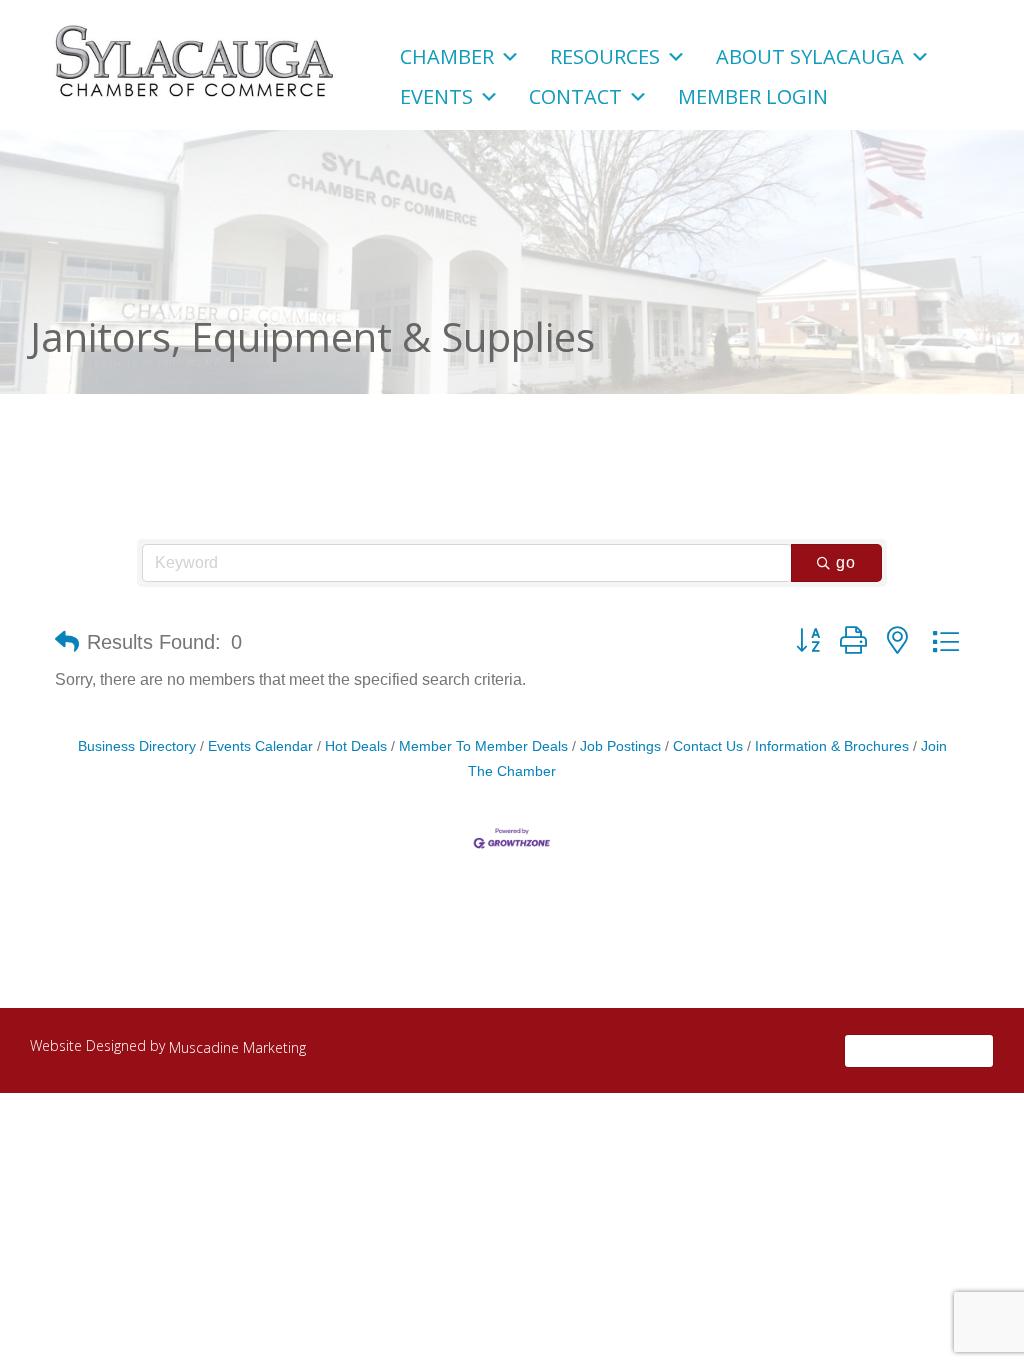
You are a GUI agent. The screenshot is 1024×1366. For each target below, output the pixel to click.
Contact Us (708, 746)
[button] (67, 642)
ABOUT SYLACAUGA (810, 54)
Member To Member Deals (483, 746)
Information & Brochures (832, 746)
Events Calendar (260, 746)
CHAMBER (447, 54)
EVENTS (436, 94)
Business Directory (137, 746)
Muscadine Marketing (237, 1047)
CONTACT (575, 94)
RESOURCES (605, 54)
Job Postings (620, 746)
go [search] (846, 562)
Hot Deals (356, 746)
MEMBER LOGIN (753, 94)
